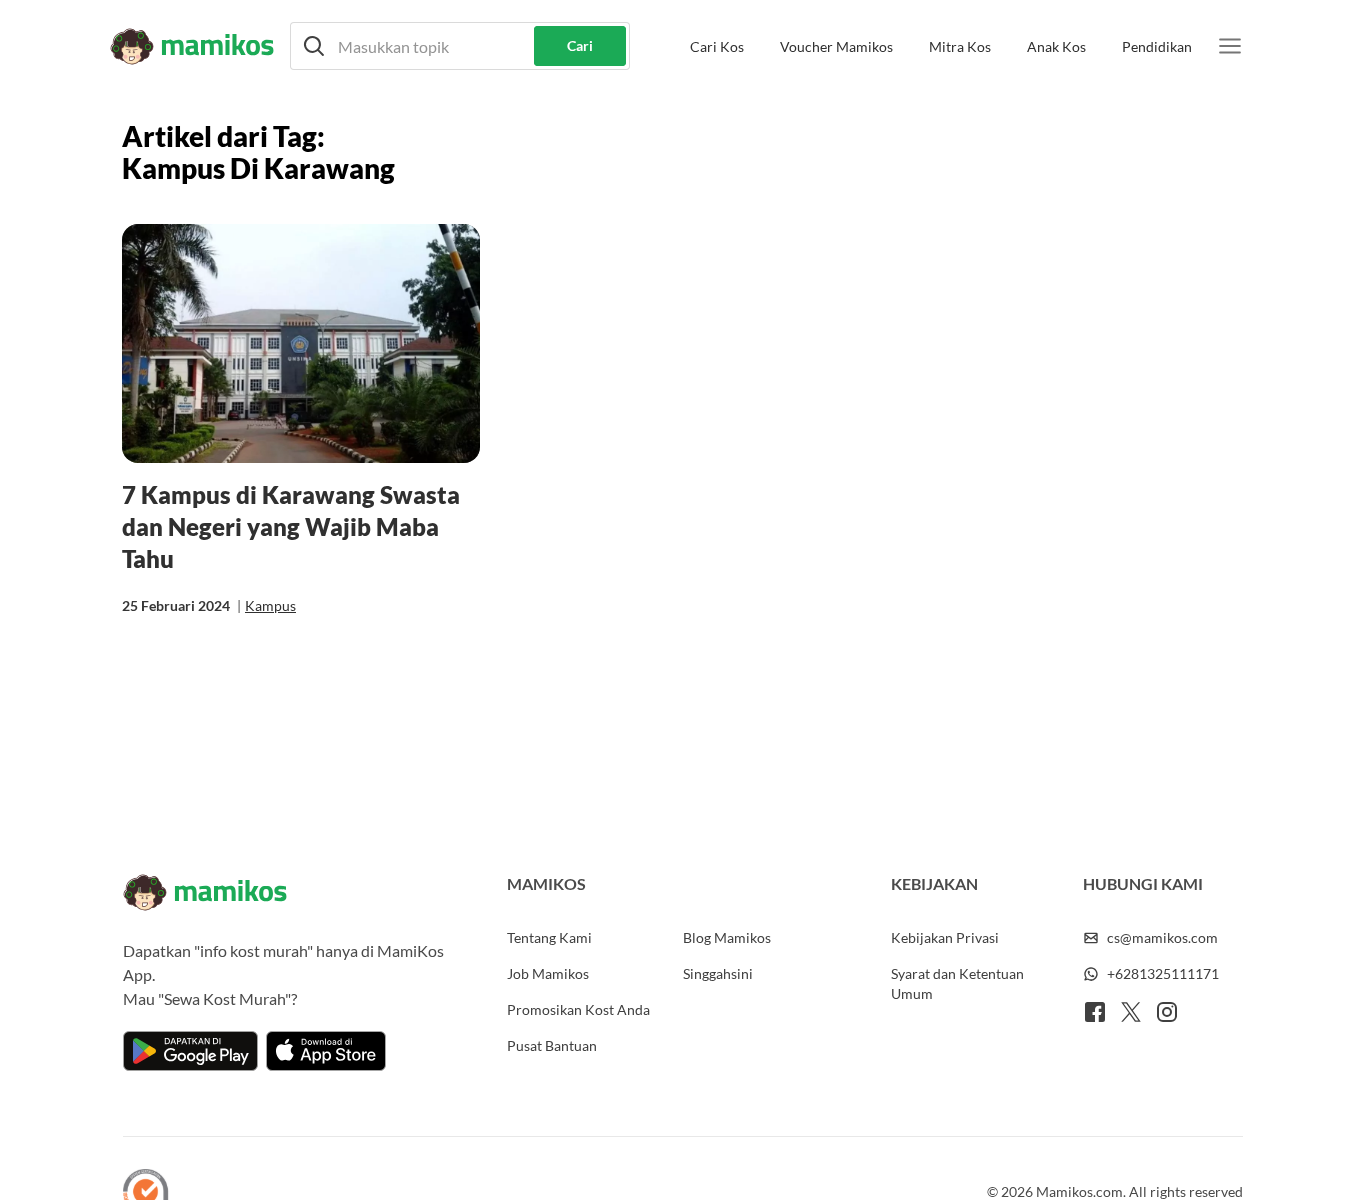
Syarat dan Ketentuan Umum (957, 983)
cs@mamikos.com (1162, 937)
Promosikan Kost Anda (578, 1009)
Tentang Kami (549, 937)
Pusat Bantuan (552, 1045)
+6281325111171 (1163, 973)
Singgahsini (718, 973)
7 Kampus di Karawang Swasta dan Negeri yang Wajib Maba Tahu (291, 526)
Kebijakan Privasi (945, 937)
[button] (460, 46)
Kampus (270, 605)
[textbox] (460, 46)
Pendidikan (1157, 46)
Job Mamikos (548, 973)
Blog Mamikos (727, 937)
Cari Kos (717, 46)
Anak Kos (1056, 46)
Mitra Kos (960, 46)
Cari (580, 45)
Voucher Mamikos (836, 46)
